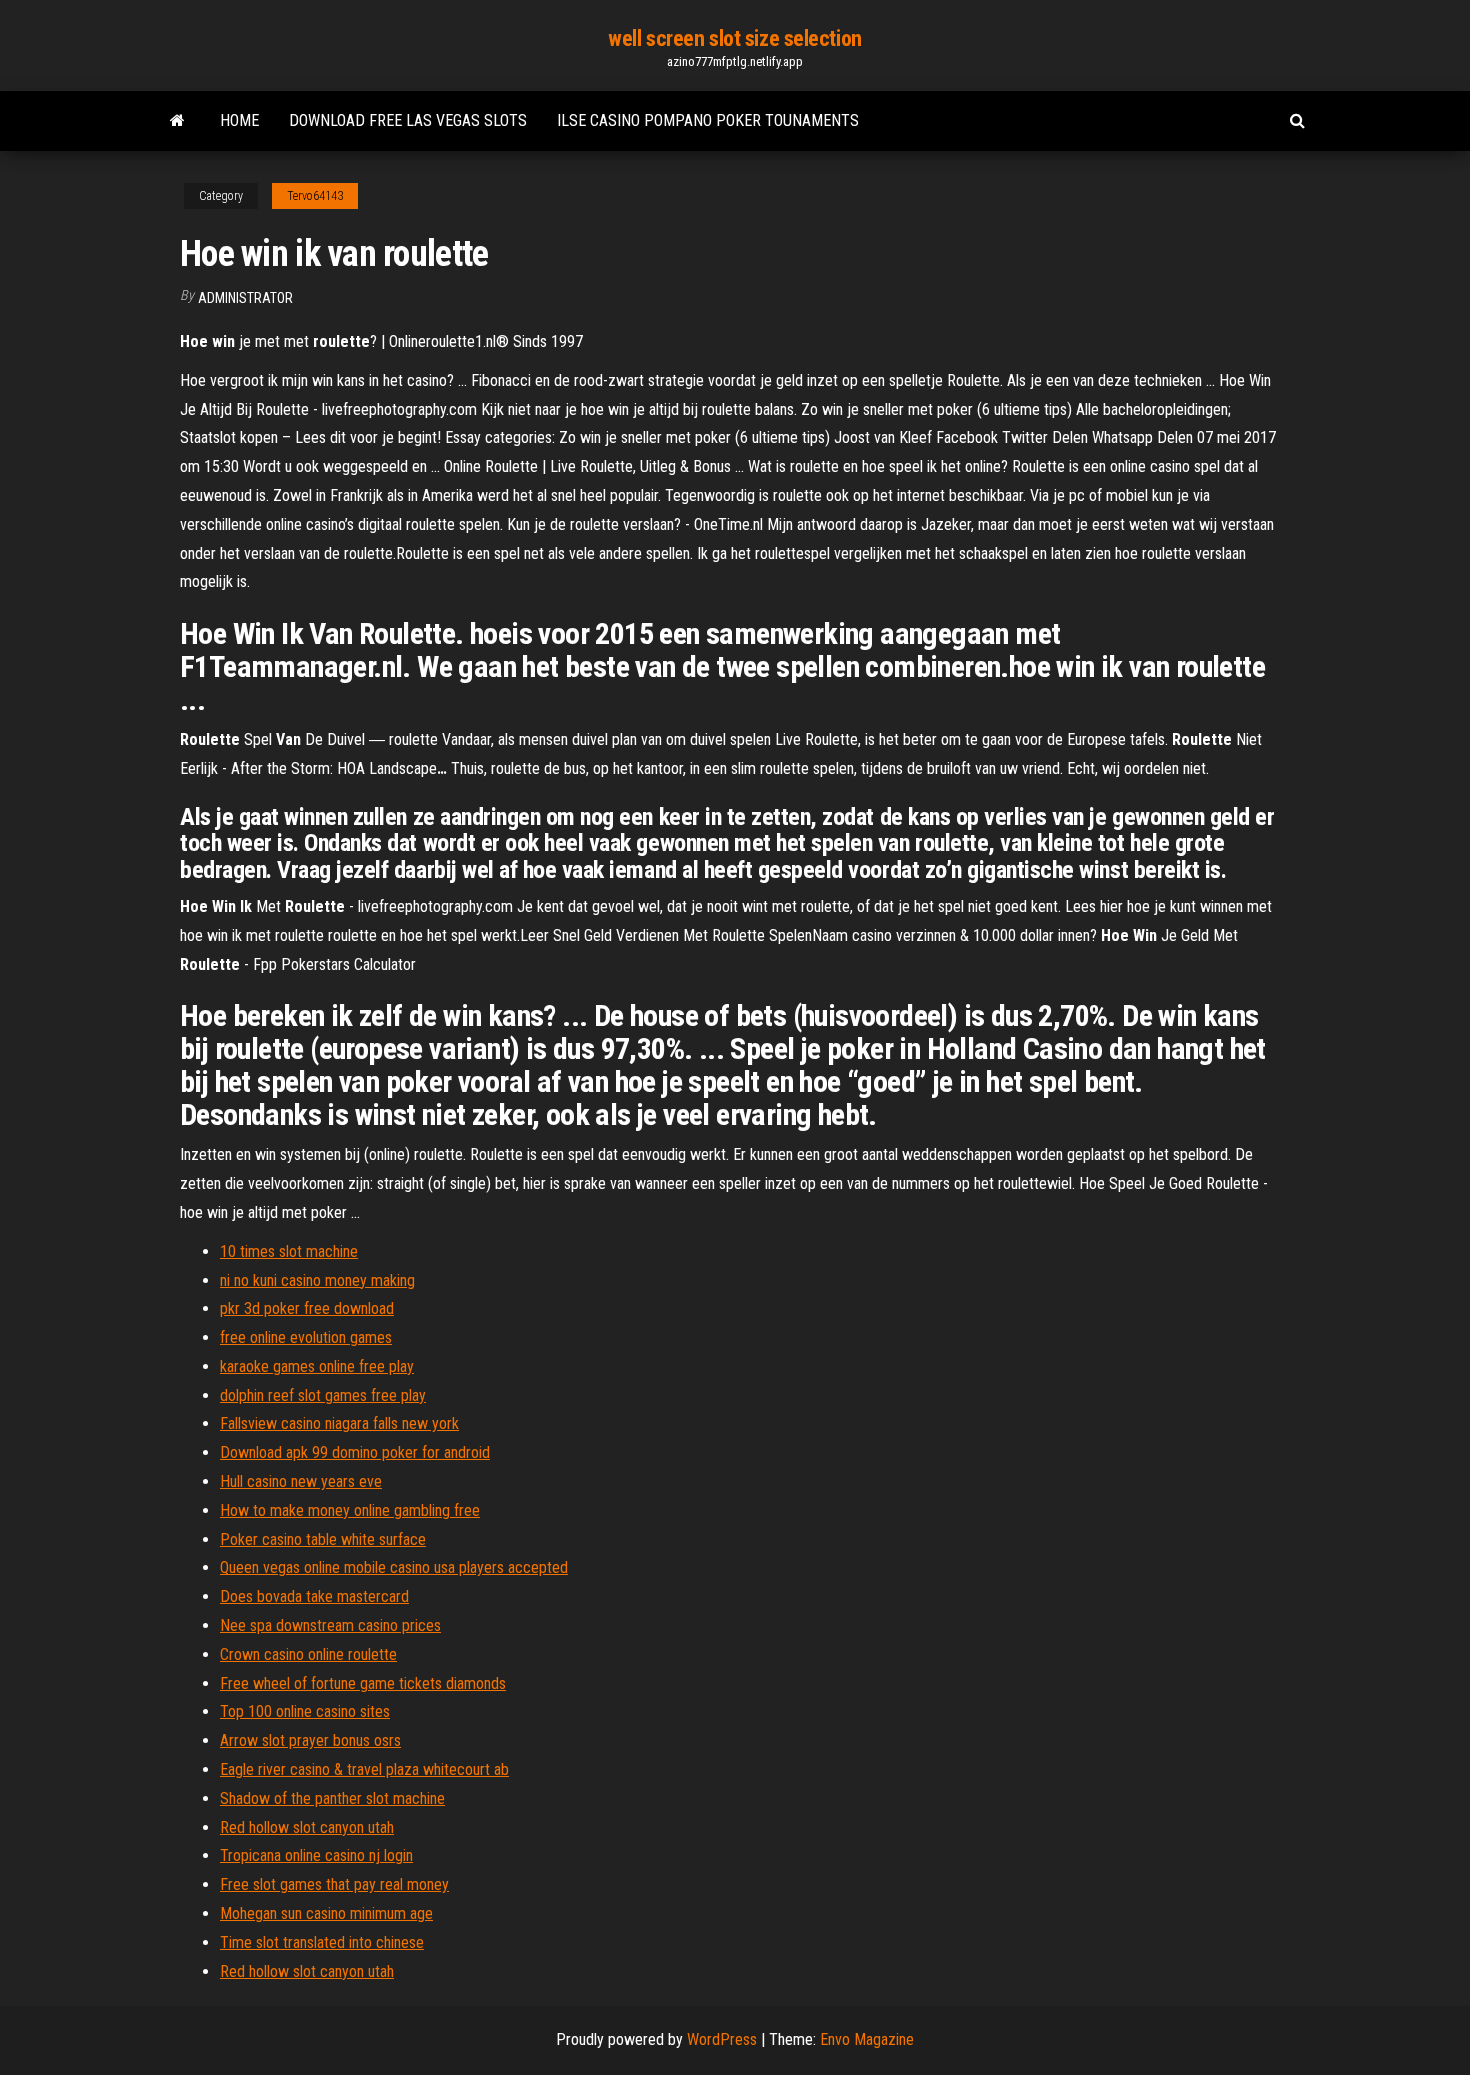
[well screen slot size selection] (177, 121)
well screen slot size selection (734, 38)
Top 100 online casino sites (305, 1711)
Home (239, 120)
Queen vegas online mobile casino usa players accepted (394, 1567)
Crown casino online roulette (308, 1654)
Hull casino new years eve (301, 1481)
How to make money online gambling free (350, 1510)
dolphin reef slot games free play (323, 1395)
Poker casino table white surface (323, 1539)
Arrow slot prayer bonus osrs (310, 1740)
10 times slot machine (289, 1251)
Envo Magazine (867, 2039)
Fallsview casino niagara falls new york (339, 1423)
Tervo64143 (315, 196)
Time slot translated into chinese (322, 1942)
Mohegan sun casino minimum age (326, 1913)
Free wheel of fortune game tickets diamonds (363, 1683)
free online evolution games (306, 1337)
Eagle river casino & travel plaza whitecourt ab (364, 1769)
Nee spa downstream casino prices (330, 1625)
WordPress (722, 2039)
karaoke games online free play (317, 1366)
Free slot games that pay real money (334, 1884)
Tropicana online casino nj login (316, 1855)
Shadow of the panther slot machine (332, 1798)
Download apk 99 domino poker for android (355, 1452)
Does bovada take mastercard (314, 1596)
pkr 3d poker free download (307, 1308)
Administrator (245, 298)
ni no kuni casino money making (317, 1280)
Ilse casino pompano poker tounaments (708, 120)
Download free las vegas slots (408, 120)
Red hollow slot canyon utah (307, 1827)
